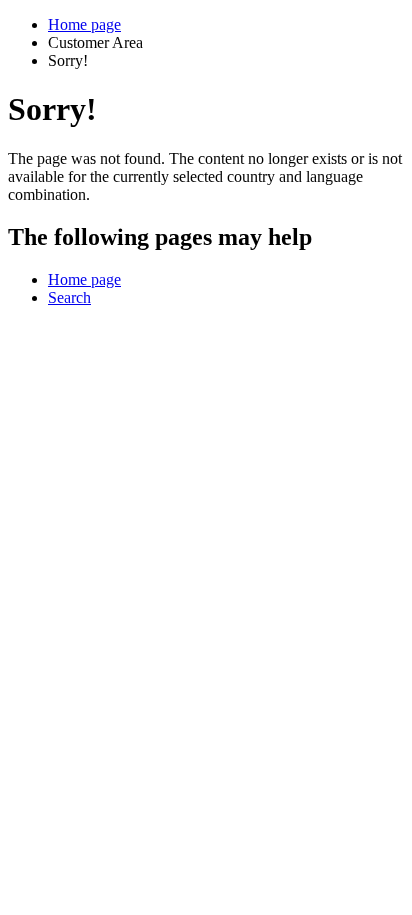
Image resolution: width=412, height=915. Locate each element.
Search (69, 297)
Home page (84, 24)
